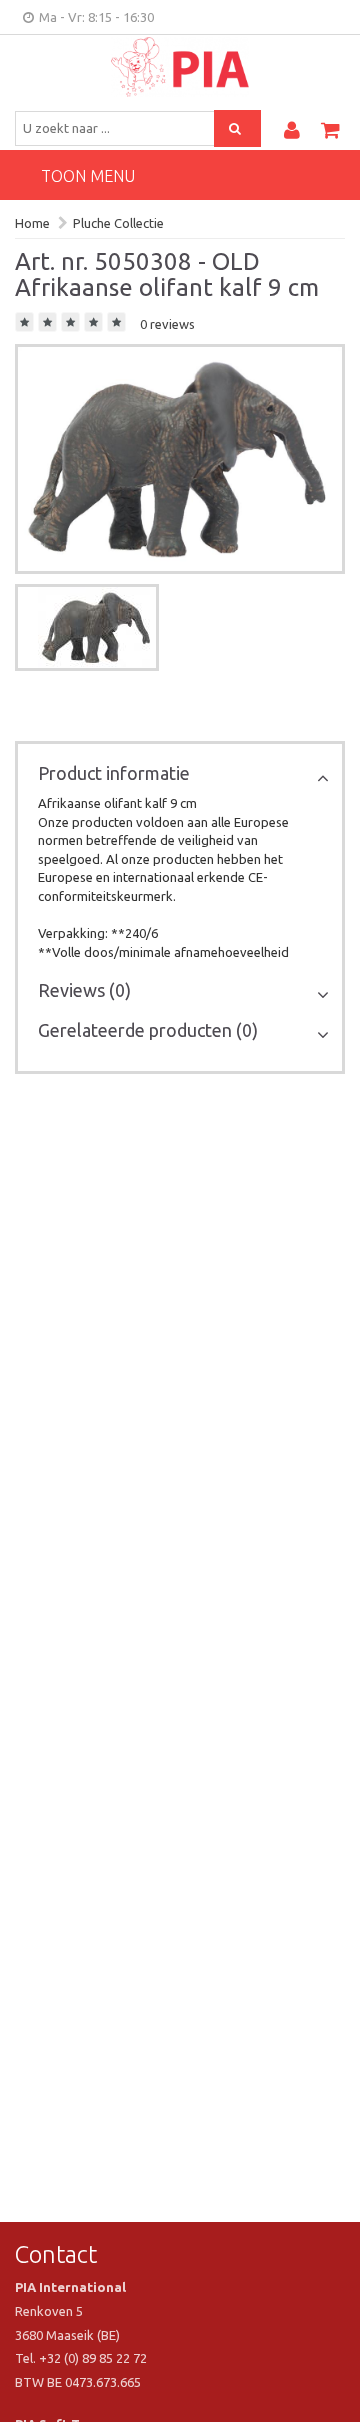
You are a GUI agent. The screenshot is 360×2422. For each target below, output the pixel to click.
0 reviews (167, 324)
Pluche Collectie (118, 223)
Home (32, 223)
